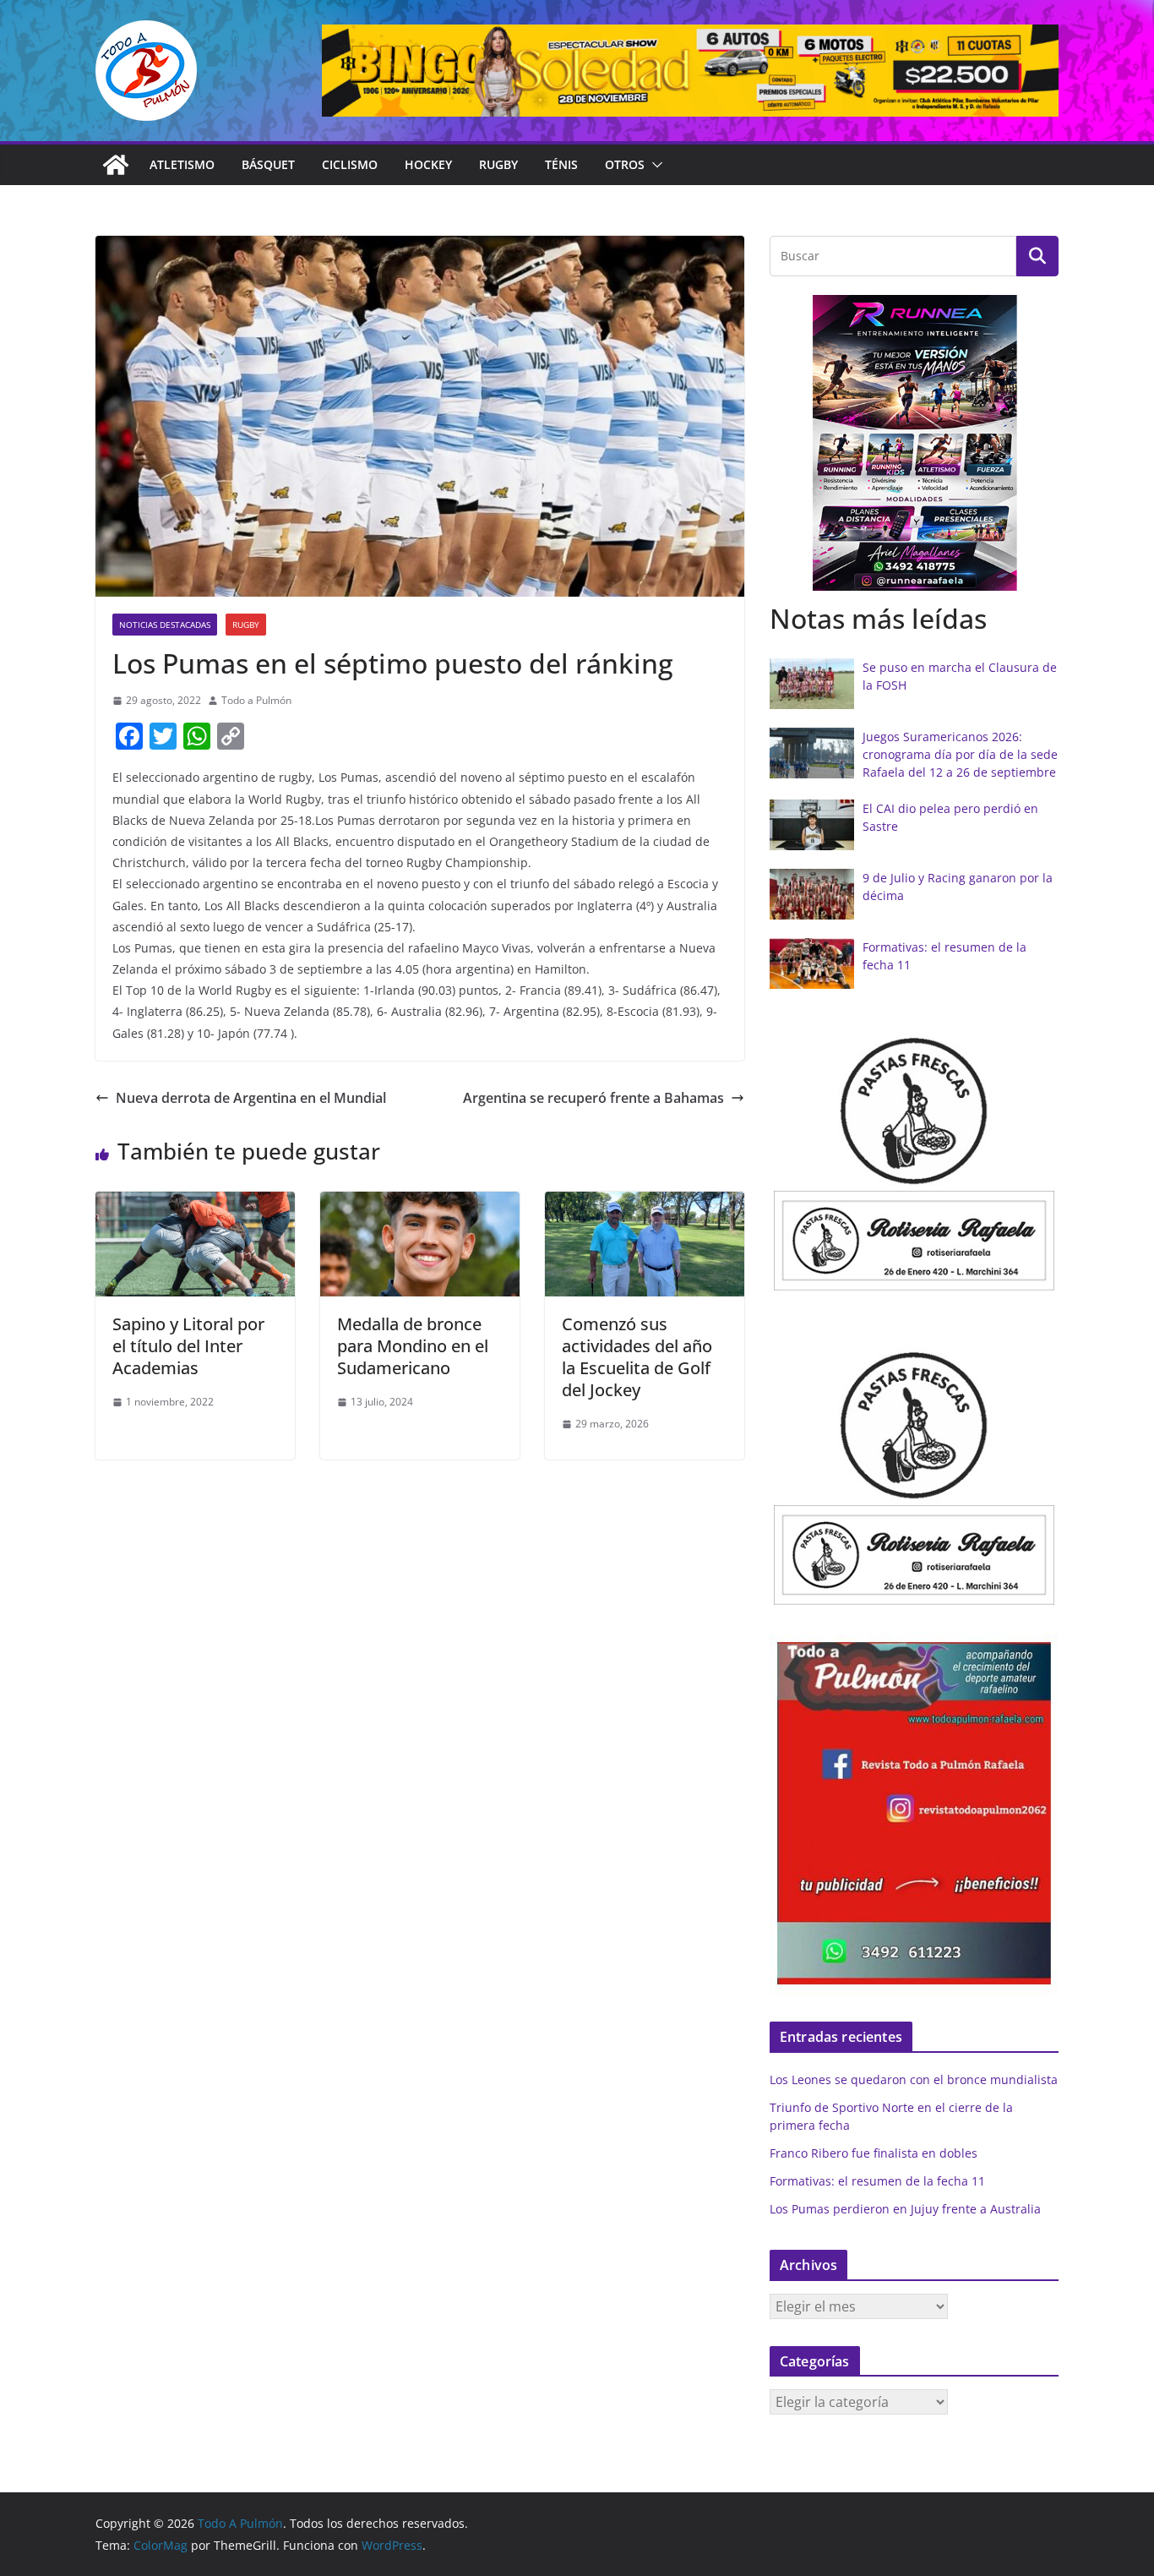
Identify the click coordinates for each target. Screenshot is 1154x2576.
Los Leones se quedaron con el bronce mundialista (914, 2079)
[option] (914, 443)
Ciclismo (350, 164)
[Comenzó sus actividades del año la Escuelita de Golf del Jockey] (645, 1203)
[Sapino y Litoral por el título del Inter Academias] (195, 1203)
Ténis (561, 164)
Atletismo (182, 164)
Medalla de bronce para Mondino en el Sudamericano (413, 1346)
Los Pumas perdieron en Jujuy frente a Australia (905, 2209)
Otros (625, 164)
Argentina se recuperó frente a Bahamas (593, 1098)
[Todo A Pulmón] (116, 165)
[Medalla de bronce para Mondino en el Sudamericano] (420, 1203)
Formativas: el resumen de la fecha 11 (877, 2181)
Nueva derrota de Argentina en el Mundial (251, 1098)
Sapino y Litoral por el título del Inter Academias (188, 1346)
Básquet (268, 164)
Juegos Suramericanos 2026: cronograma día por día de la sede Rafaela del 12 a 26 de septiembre (960, 754)
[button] (654, 165)
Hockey (428, 164)
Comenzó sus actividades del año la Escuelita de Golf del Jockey (637, 1357)
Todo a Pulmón (256, 700)
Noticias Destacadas (165, 625)
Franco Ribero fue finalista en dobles (874, 2153)
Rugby (498, 164)
